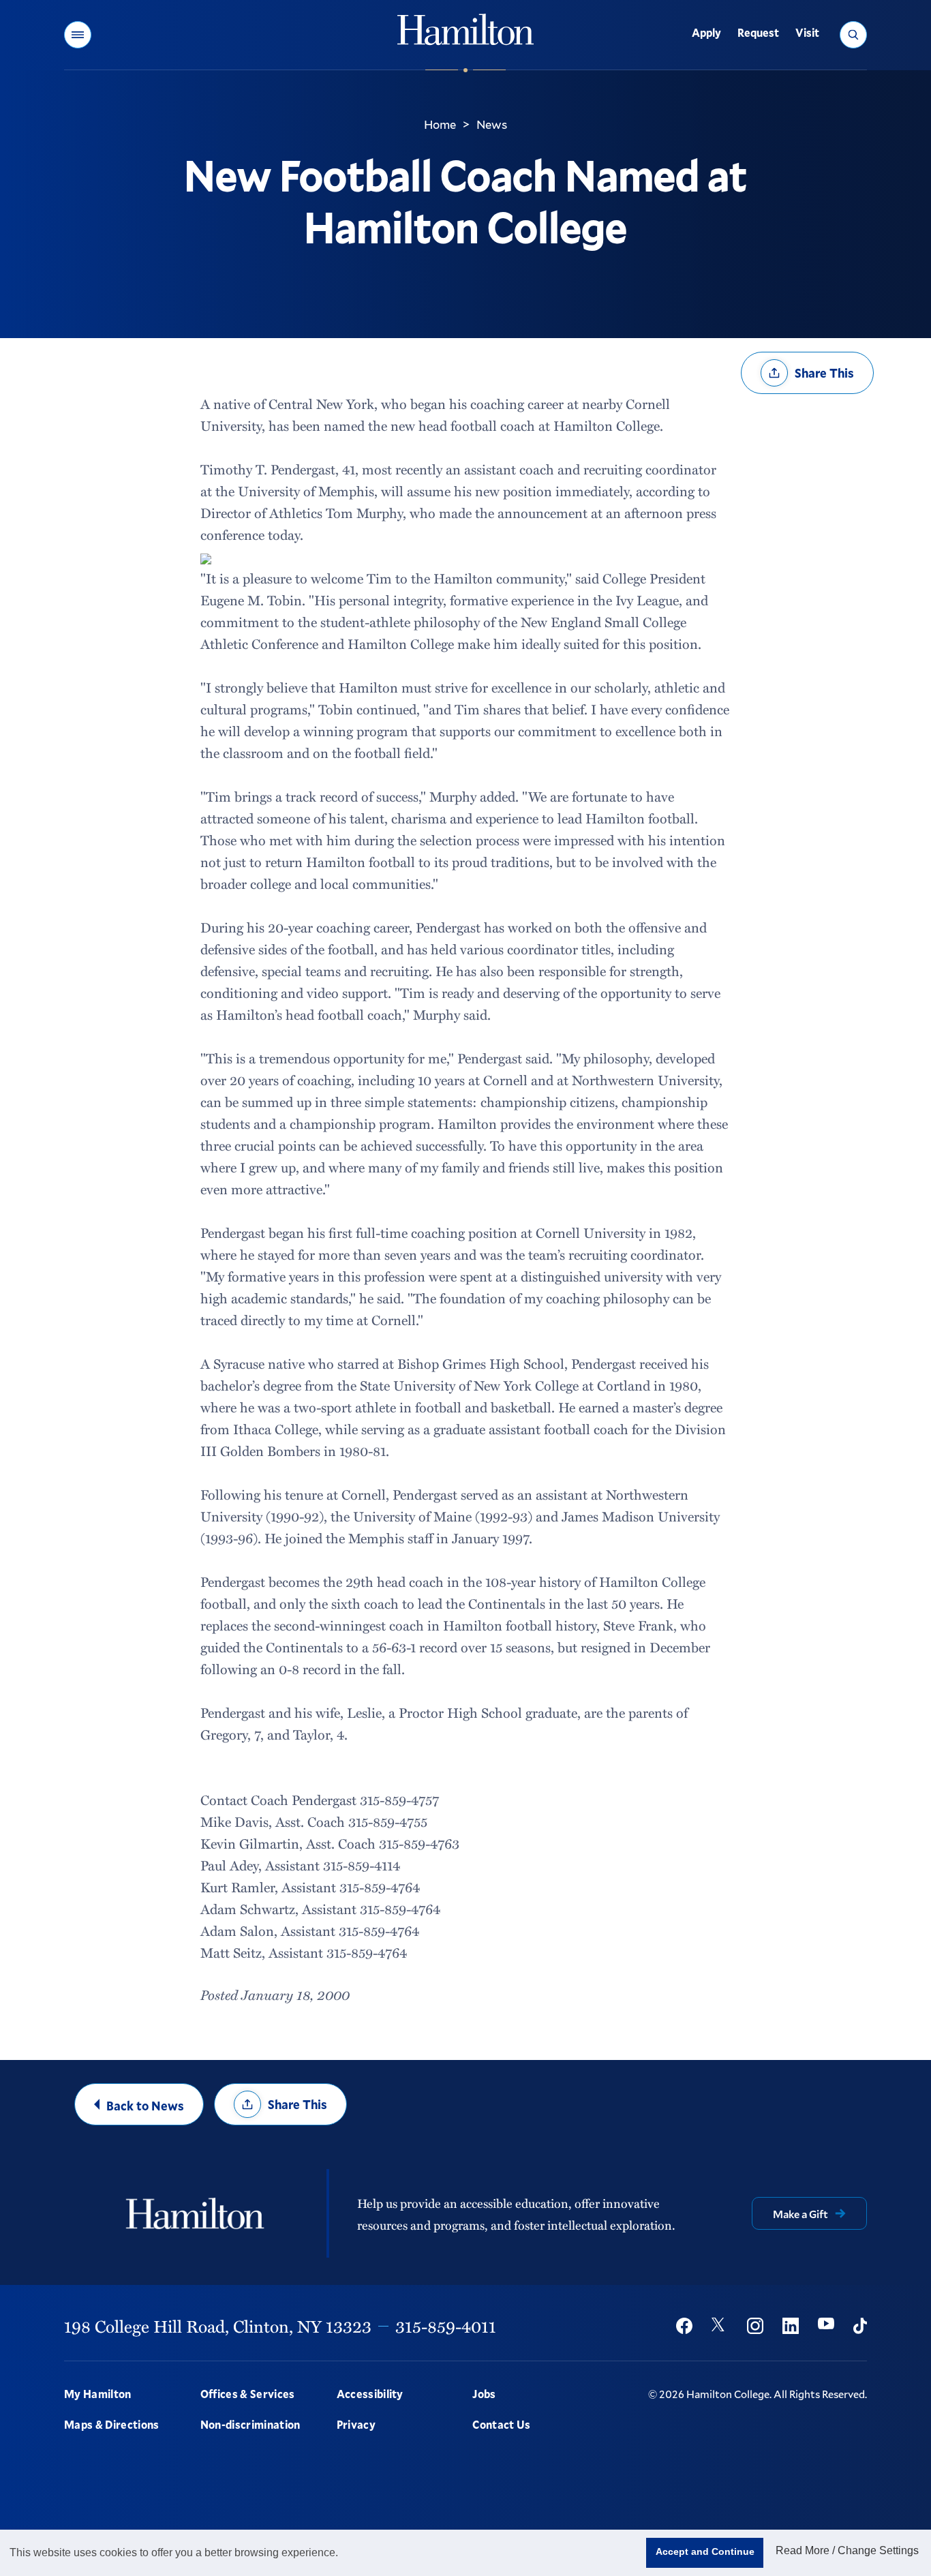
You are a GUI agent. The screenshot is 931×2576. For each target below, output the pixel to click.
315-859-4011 (446, 2326)
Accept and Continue (705, 2551)
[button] (78, 35)
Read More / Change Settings (847, 2550)
